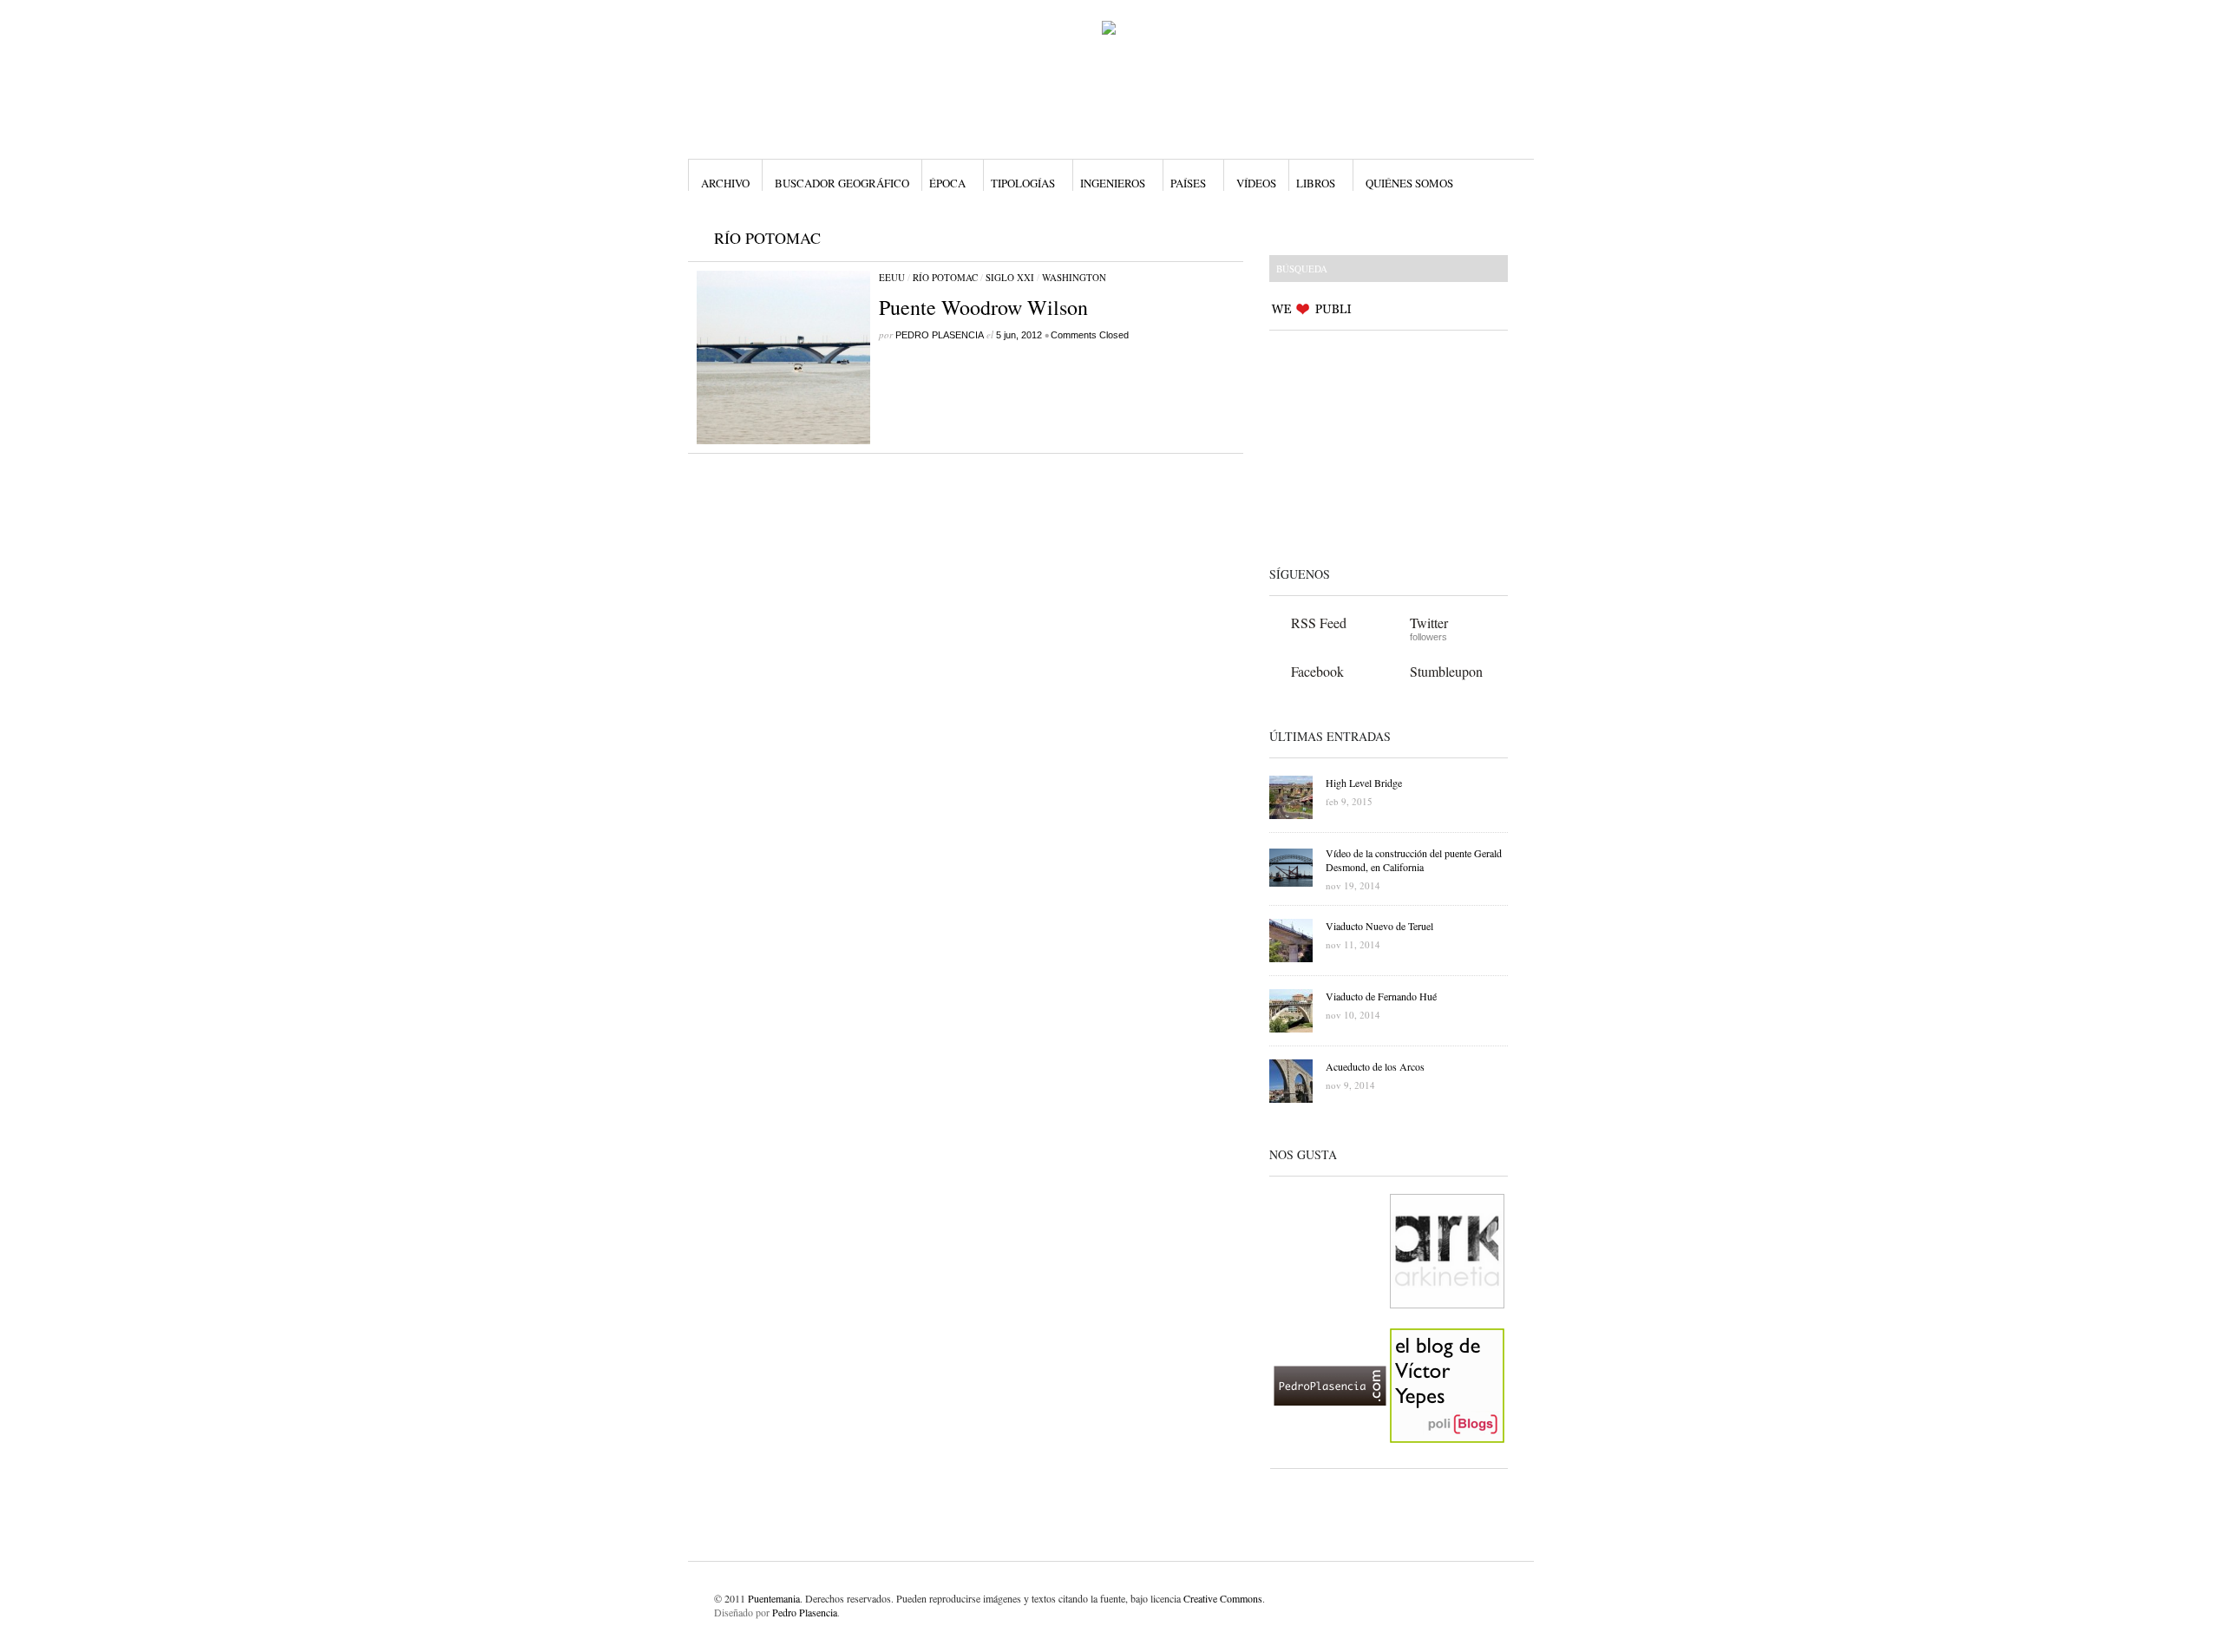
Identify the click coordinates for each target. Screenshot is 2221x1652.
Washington (1074, 277)
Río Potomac (945, 277)
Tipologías (1023, 183)
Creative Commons (1223, 1598)
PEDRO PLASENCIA (940, 335)
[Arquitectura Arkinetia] (1447, 1322)
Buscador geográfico (842, 183)
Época (947, 183)
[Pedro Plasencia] (1330, 1457)
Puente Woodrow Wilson (983, 307)
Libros (1316, 183)
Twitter (1429, 623)
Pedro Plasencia (805, 1612)
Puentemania (774, 1598)
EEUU (892, 277)
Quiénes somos (1409, 183)
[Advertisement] (1378, 445)
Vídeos (1256, 183)
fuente (1113, 1598)
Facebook (1317, 671)
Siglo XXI (1010, 277)
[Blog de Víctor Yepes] (1447, 1457)
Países (1188, 183)
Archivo (725, 183)
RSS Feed (1319, 623)
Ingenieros (1113, 183)
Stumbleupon (1446, 671)
